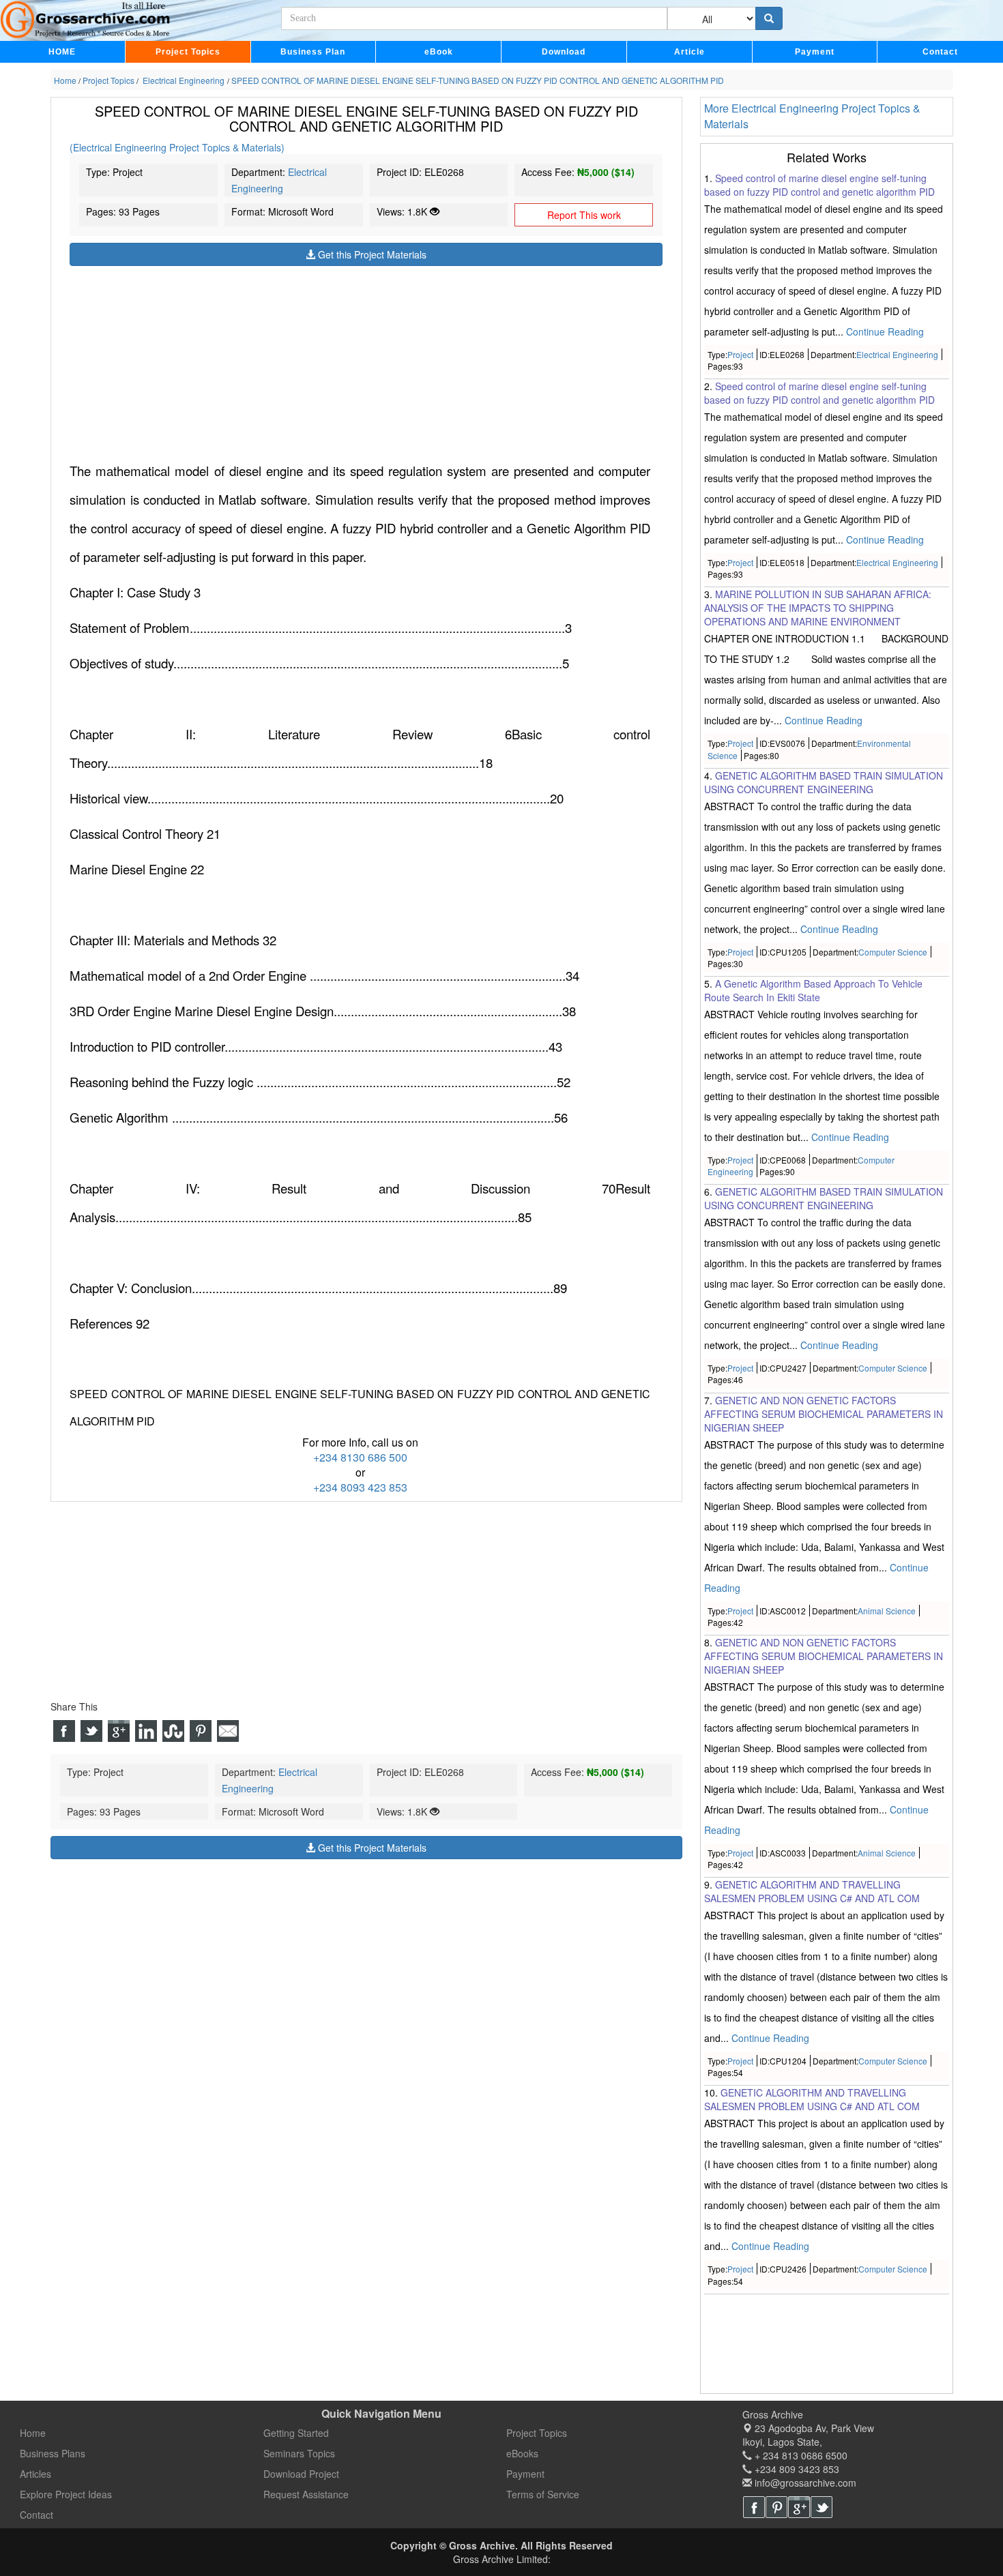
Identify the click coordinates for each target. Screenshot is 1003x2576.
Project (740, 354)
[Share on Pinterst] (201, 1731)
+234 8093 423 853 (360, 1487)
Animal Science (887, 1611)
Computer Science (893, 952)
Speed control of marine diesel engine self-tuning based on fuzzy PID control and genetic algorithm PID (819, 185)
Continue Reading (885, 331)
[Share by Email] (228, 1731)
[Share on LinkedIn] (146, 1731)
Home (33, 2433)
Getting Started (296, 2433)
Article (689, 52)
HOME (62, 52)
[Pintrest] (776, 2507)
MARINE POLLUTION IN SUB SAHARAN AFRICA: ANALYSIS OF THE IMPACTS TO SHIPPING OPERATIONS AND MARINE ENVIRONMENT (818, 608)
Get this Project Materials (371, 254)
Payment (815, 52)
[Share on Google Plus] (119, 1731)
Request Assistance (306, 2494)
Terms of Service (543, 2494)
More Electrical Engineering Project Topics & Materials (812, 116)
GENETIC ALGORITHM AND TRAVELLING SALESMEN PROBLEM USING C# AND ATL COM (812, 1891)
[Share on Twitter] (91, 1731)
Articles (35, 2474)
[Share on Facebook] (64, 1731)
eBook (439, 52)
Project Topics (188, 52)
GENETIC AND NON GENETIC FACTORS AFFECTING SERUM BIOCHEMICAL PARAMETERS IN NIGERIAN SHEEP (824, 1414)
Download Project (301, 2474)
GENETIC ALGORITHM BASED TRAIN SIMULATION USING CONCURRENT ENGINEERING (824, 782)
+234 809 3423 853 (796, 2469)
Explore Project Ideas (66, 2494)
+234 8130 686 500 (360, 1457)
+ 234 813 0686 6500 (800, 2455)
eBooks (522, 2453)
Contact (940, 52)
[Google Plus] (799, 2507)
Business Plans (53, 2453)
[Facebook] (754, 2507)
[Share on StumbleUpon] (173, 1731)
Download (564, 52)
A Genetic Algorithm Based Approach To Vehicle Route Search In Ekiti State (813, 990)
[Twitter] (822, 2507)
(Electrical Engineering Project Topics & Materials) (177, 148)
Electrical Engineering (897, 354)
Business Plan (313, 52)
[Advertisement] (366, 361)
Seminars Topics (299, 2453)
